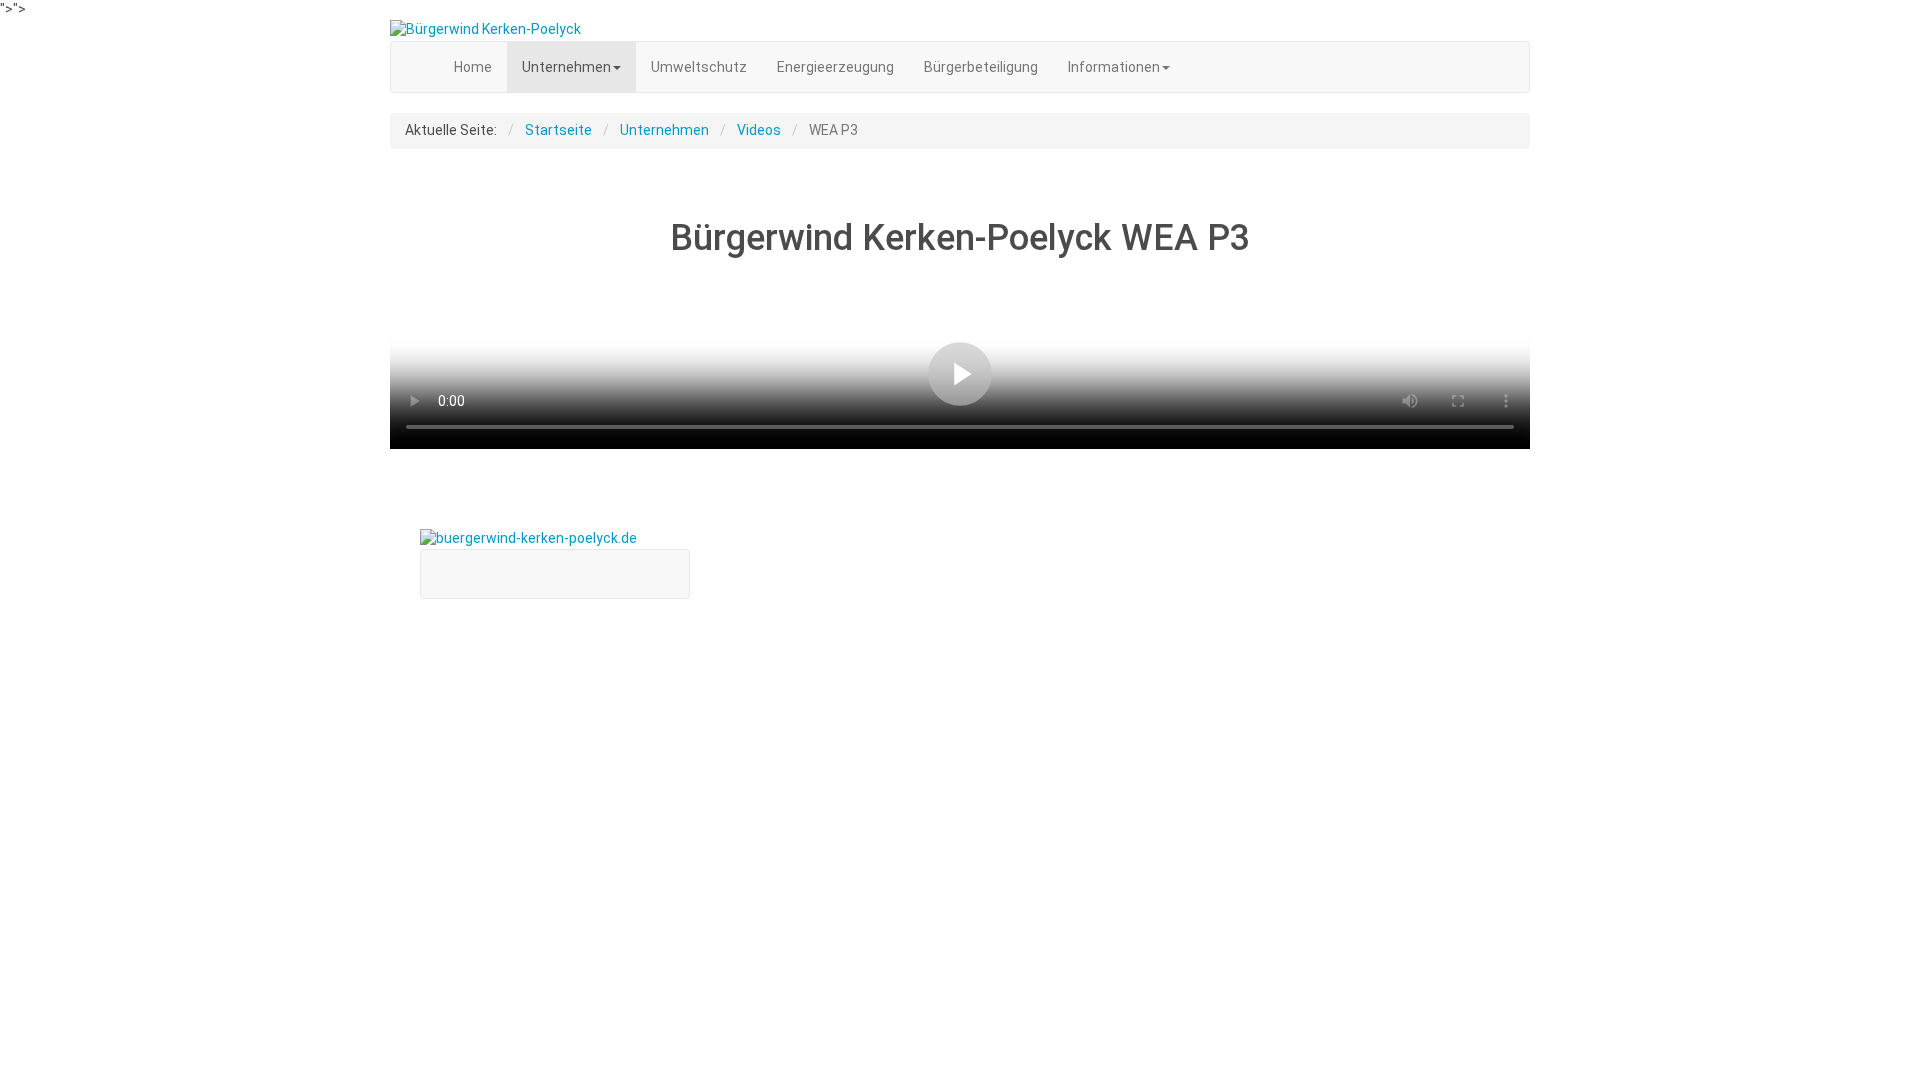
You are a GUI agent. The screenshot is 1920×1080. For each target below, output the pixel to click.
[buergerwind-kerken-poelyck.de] (960, 30)
